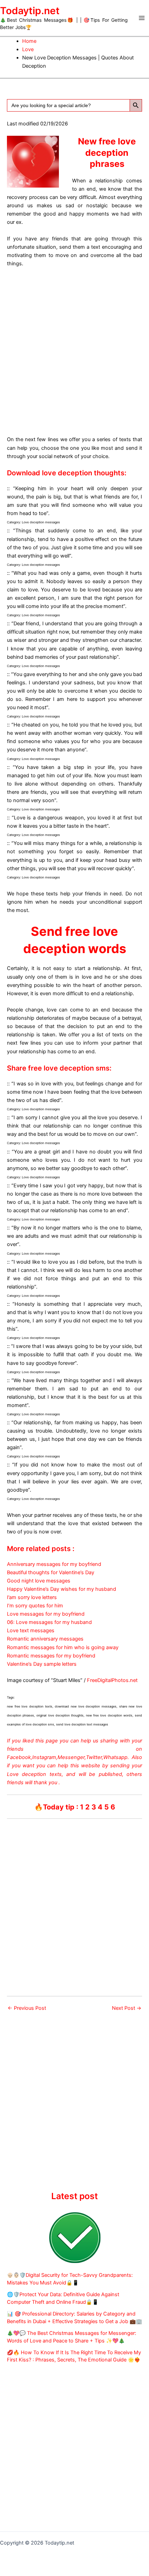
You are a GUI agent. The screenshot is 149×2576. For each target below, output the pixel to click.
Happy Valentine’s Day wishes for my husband (62, 1589)
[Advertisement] (74, 350)
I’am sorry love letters (32, 1597)
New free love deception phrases (107, 153)
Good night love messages (39, 1581)
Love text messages (31, 1631)
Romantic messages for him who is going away (63, 1647)
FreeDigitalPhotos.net (112, 1680)
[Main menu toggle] (142, 18)
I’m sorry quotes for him (35, 1606)
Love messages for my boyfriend (46, 1614)
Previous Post (27, 2008)
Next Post (127, 2008)
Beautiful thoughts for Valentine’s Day (51, 1572)
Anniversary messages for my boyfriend (54, 1564)
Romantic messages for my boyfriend (51, 1656)
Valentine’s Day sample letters (42, 1664)
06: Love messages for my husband (49, 1622)
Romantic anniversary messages (45, 1639)
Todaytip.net (30, 11)
